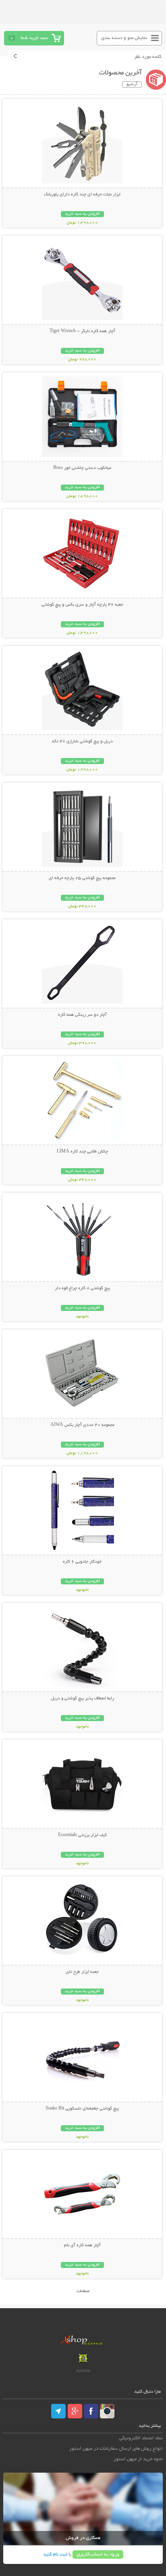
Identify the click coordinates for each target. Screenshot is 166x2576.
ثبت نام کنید (55, 2554)
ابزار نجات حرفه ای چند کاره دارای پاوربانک (82, 195)
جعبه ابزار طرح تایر (82, 1972)
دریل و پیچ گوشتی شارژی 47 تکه (82, 742)
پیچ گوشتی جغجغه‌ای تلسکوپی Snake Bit (82, 2109)
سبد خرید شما (34, 38)
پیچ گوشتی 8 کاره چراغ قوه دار (82, 1288)
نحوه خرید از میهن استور (138, 2459)
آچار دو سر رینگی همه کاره (82, 1015)
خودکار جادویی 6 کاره (82, 1562)
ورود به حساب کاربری (98, 2554)
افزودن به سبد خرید (82, 214)
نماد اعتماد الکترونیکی (141, 2438)
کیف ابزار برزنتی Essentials (82, 1835)
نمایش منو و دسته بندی (124, 38)
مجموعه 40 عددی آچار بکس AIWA (82, 1425)
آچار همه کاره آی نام (82, 2245)
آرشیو (132, 84)
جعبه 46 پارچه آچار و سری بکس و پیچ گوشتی (82, 605)
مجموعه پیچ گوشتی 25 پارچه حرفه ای (82, 878)
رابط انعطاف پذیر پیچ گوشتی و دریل (82, 1699)
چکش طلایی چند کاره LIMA (82, 1152)
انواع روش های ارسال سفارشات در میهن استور (116, 2449)
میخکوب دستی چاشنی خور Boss (82, 468)
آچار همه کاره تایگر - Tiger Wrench (82, 331)
